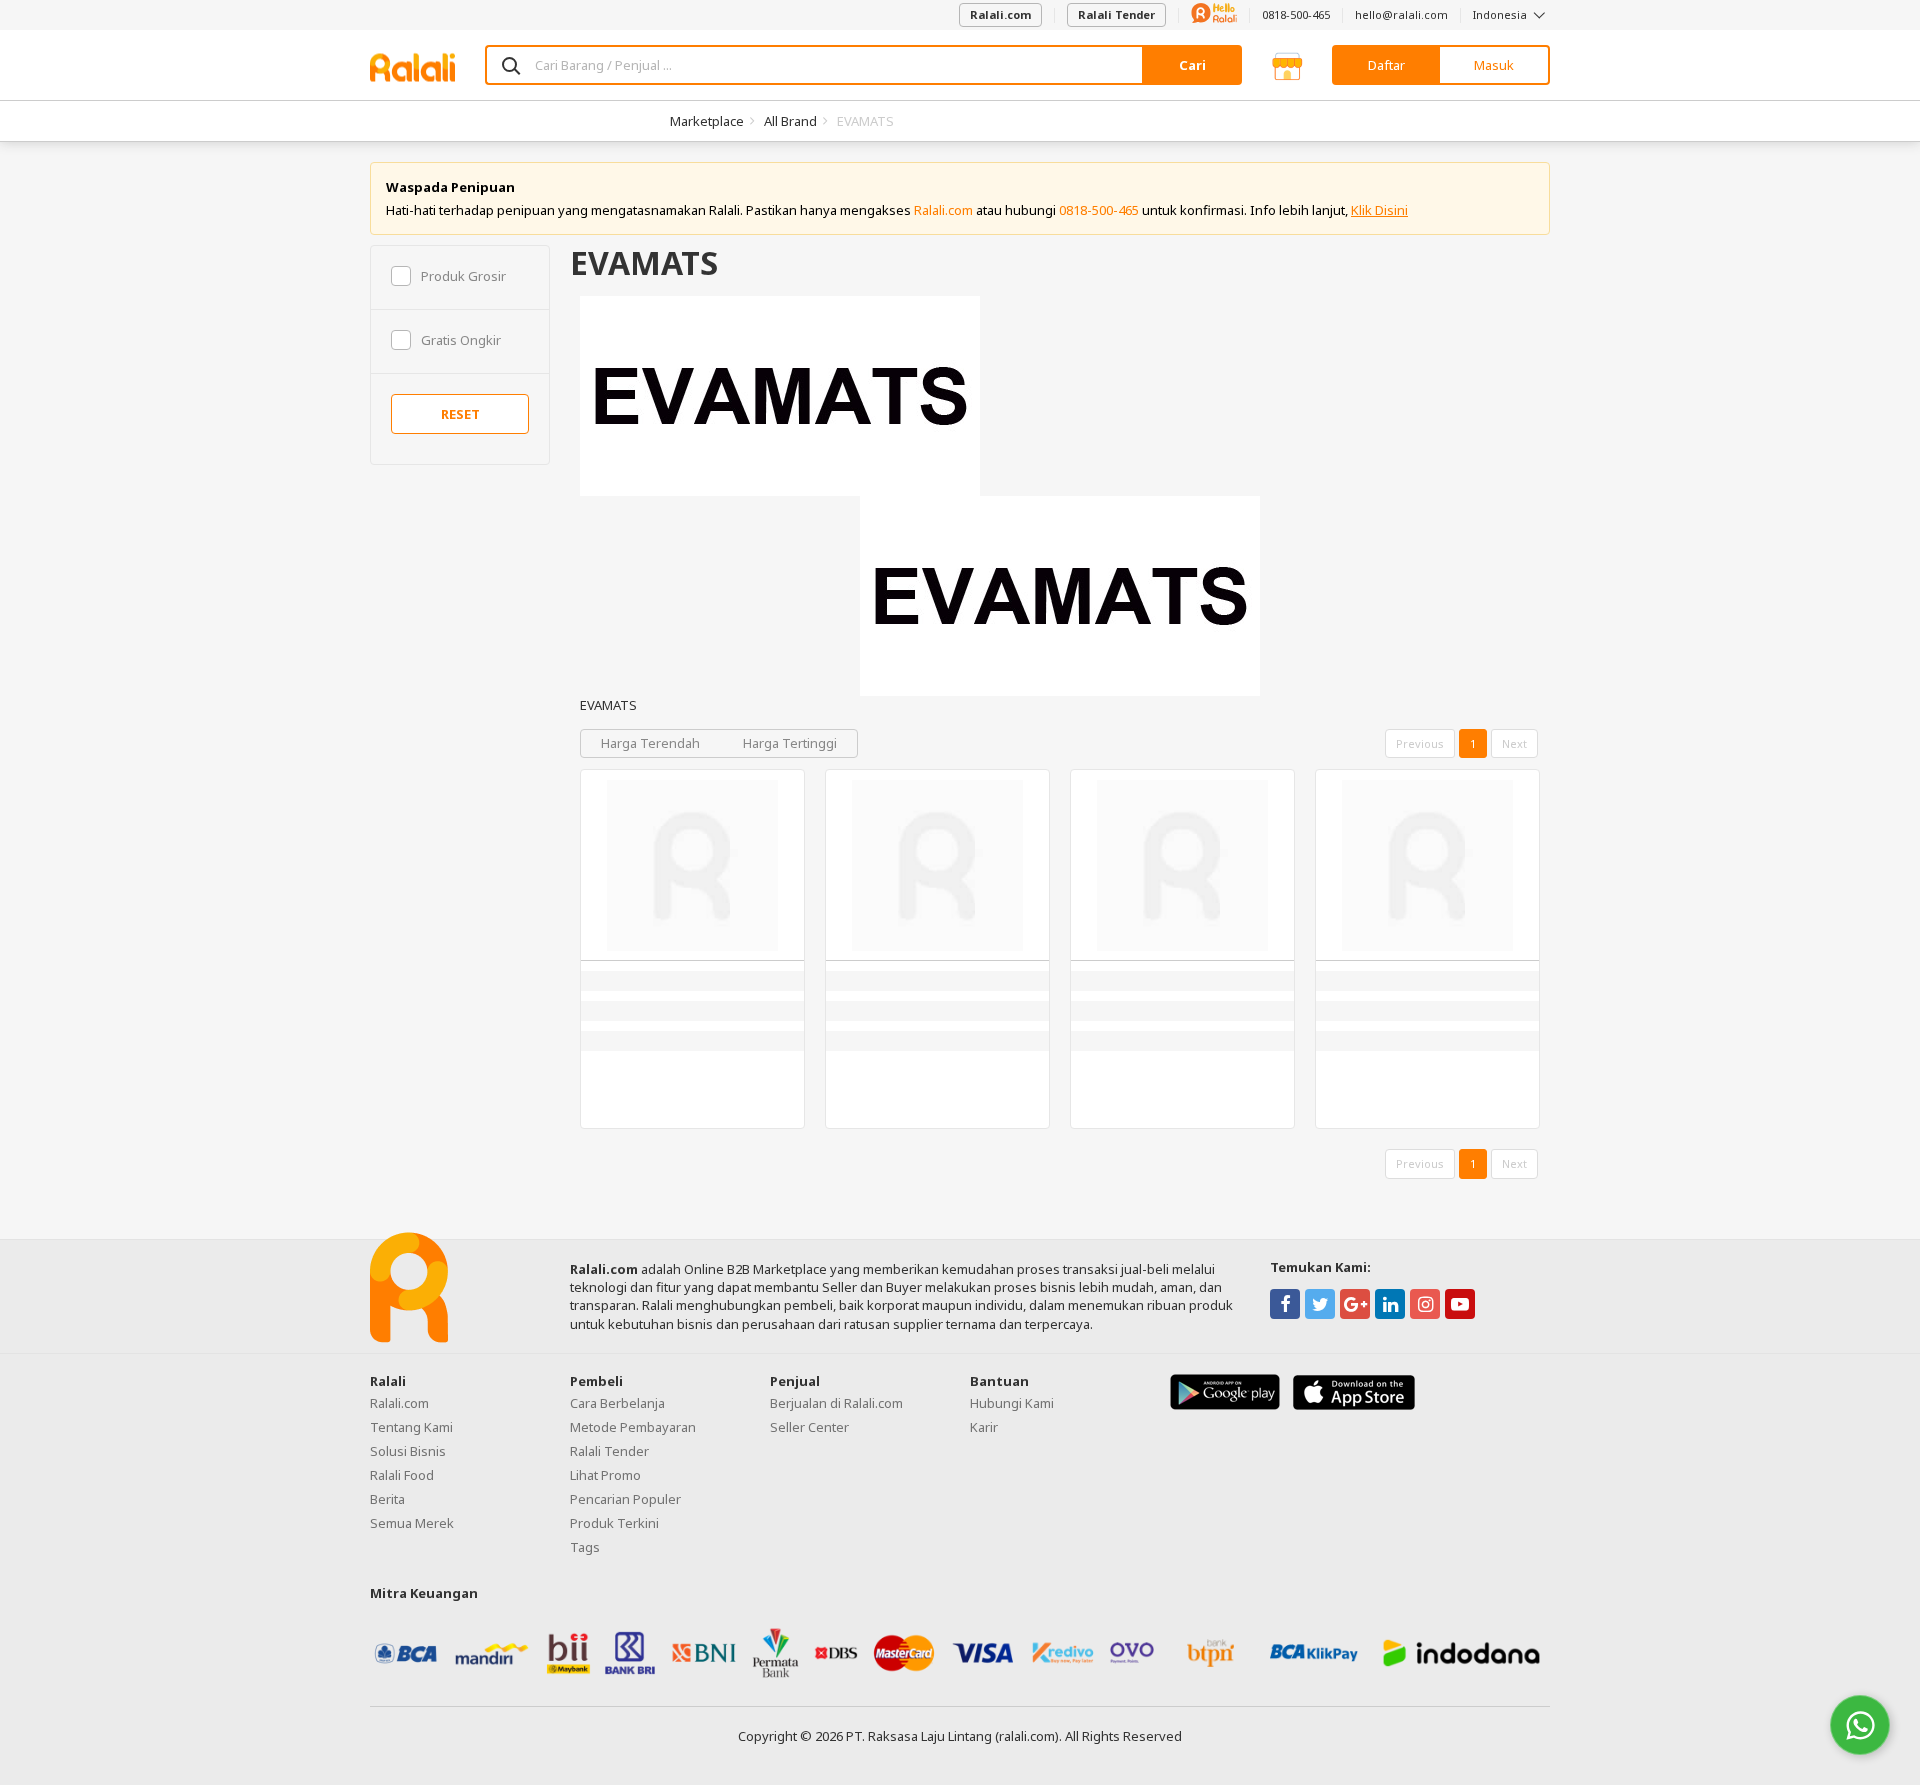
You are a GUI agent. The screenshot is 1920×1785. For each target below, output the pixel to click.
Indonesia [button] (1501, 14)
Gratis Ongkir (461, 340)
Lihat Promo (605, 1475)
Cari (1192, 65)
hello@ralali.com (1401, 14)
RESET (460, 414)
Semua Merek (412, 1523)
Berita (387, 1499)
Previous (1420, 743)
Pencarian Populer (625, 1499)
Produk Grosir (463, 276)
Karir (984, 1427)
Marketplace (707, 121)
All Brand (790, 121)
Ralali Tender (1116, 14)
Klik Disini (1379, 210)
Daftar (1386, 65)
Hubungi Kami (1012, 1403)
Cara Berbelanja (617, 1403)
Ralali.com (1000, 14)
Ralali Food (402, 1475)
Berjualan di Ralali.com (836, 1403)
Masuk (1494, 65)
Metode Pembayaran (633, 1427)
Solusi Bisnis (408, 1451)
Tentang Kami (411, 1427)
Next (1514, 743)
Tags (585, 1547)
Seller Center (809, 1427)
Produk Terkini (614, 1523)
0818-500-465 (1296, 14)
